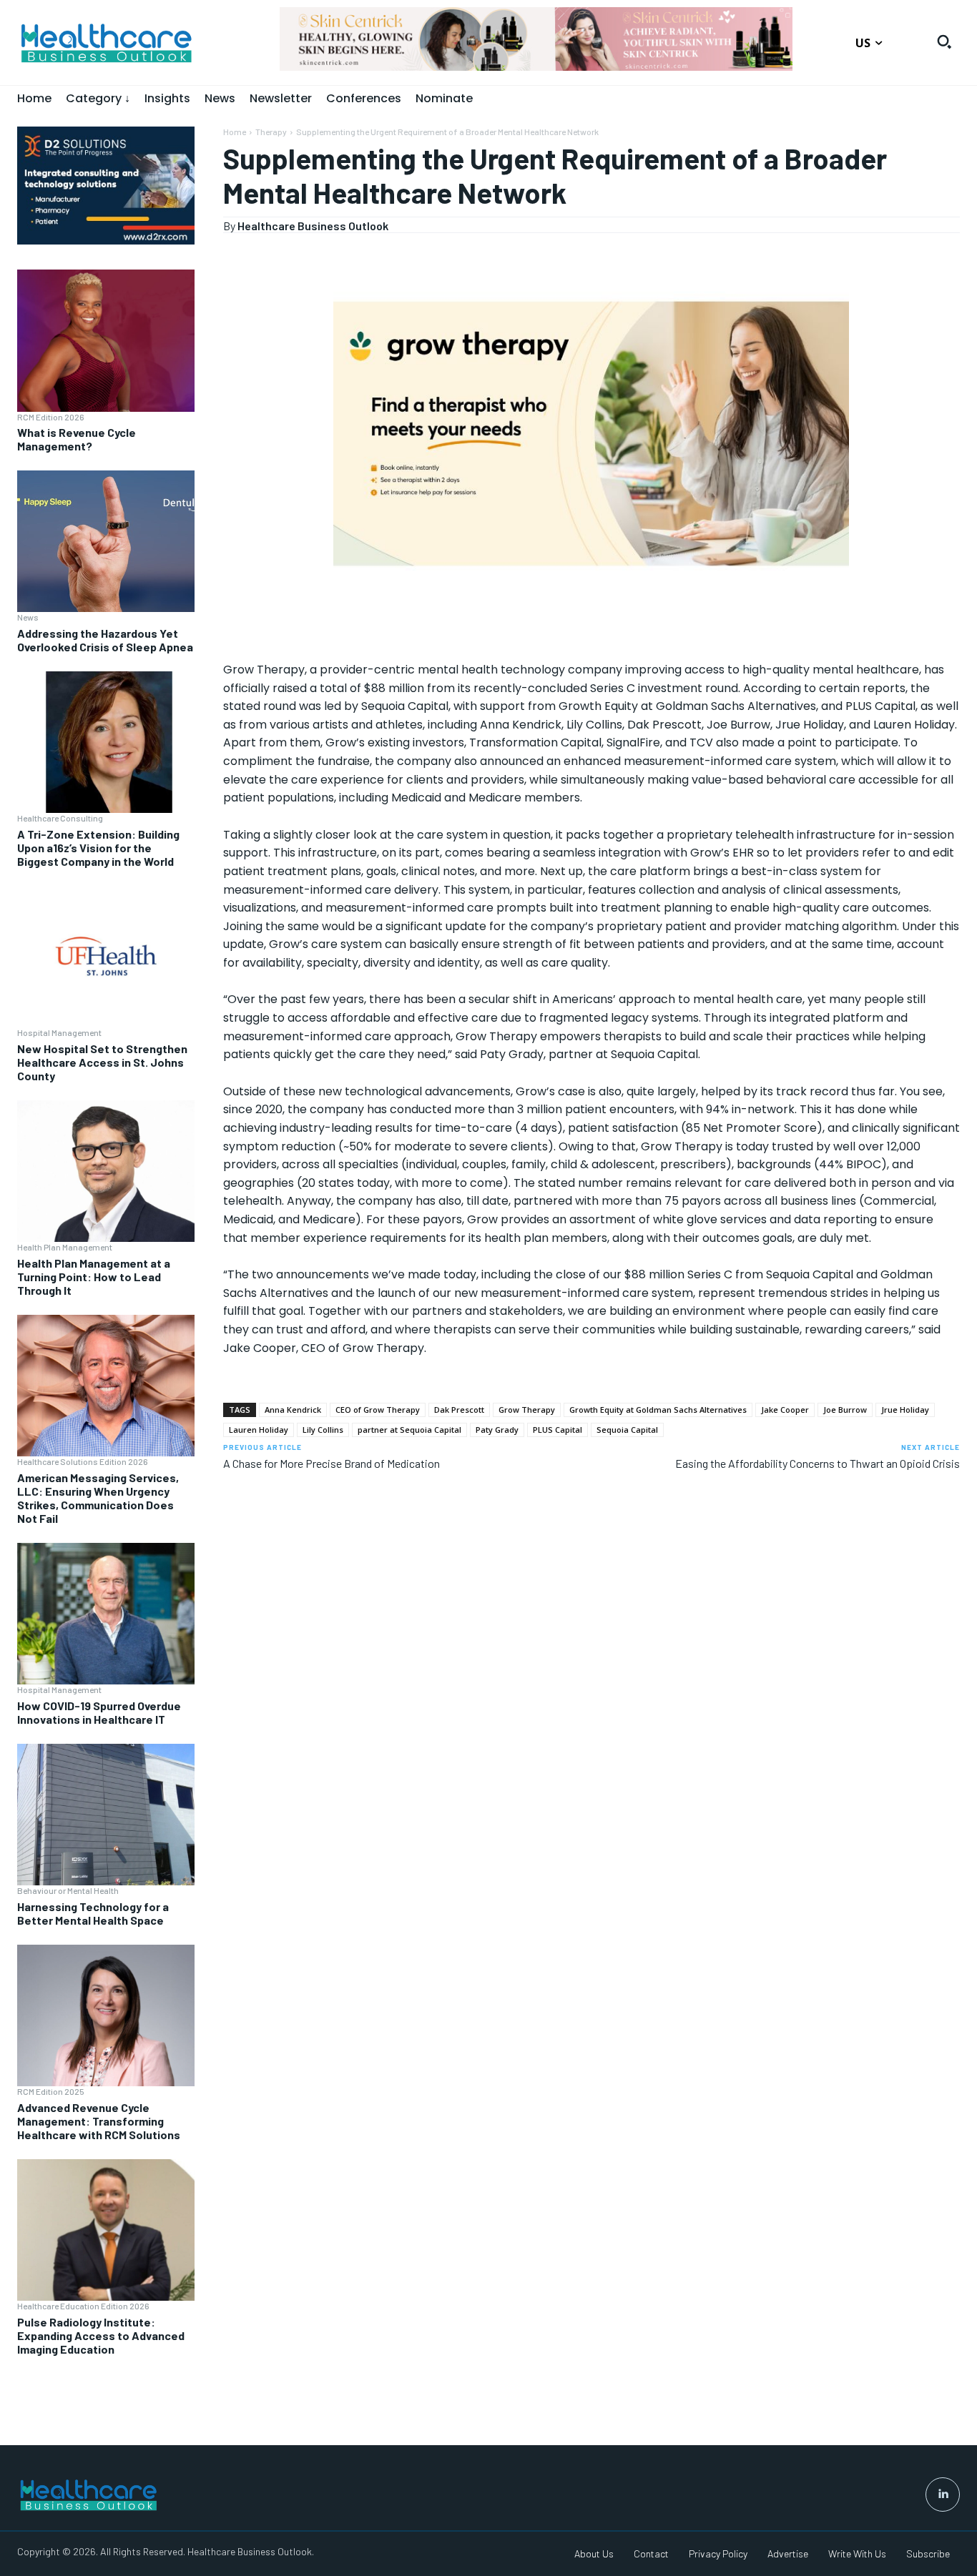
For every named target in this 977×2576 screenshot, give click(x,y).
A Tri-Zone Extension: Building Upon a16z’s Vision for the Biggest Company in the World (98, 848)
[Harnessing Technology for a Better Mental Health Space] (106, 1815)
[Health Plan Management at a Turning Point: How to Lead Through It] (106, 1171)
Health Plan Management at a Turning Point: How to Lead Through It (94, 1277)
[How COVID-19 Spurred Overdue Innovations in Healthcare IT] (106, 1614)
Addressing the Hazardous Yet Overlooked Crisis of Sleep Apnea (105, 640)
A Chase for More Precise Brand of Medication (332, 1463)
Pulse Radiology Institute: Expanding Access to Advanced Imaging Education (101, 2335)
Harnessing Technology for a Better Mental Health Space (93, 1913)
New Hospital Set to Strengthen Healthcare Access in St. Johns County (102, 1062)
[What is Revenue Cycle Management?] (106, 340)
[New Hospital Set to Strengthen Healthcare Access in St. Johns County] (106, 957)
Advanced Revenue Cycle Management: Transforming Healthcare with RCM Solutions (99, 2121)
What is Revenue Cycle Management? (77, 439)
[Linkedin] (943, 2494)
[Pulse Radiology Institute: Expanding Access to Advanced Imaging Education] (106, 2230)
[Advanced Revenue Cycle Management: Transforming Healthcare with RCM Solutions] (106, 2015)
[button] (944, 41)
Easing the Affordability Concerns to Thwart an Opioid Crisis (818, 1463)
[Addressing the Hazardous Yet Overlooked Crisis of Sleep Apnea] (106, 541)
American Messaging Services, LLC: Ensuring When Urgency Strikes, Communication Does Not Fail (98, 1498)
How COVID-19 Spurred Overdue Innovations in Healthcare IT (99, 1712)
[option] (536, 46)
